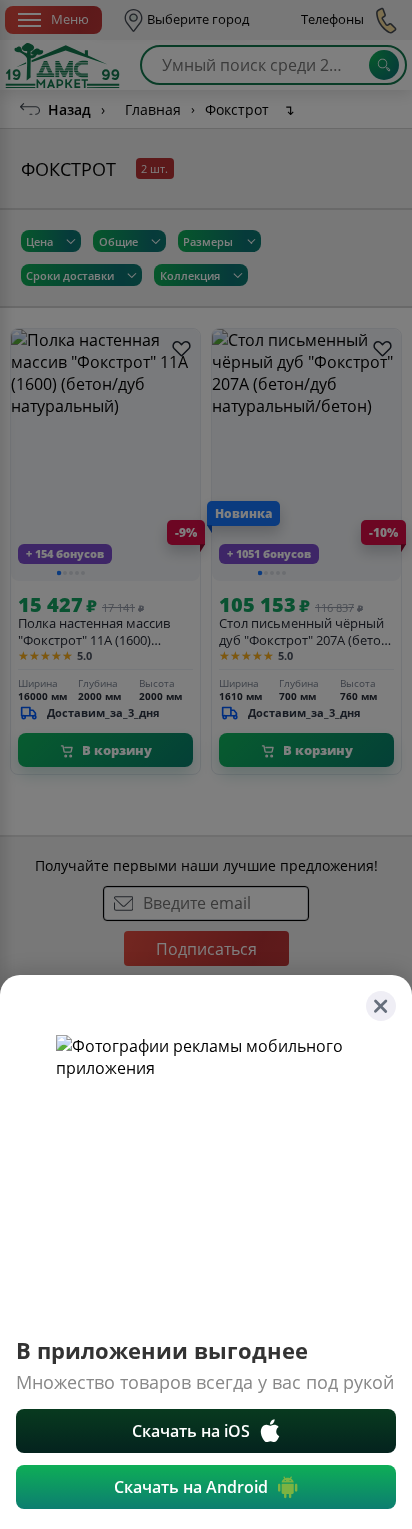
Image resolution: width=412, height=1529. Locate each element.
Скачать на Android (191, 1487)
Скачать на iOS (191, 1431)
